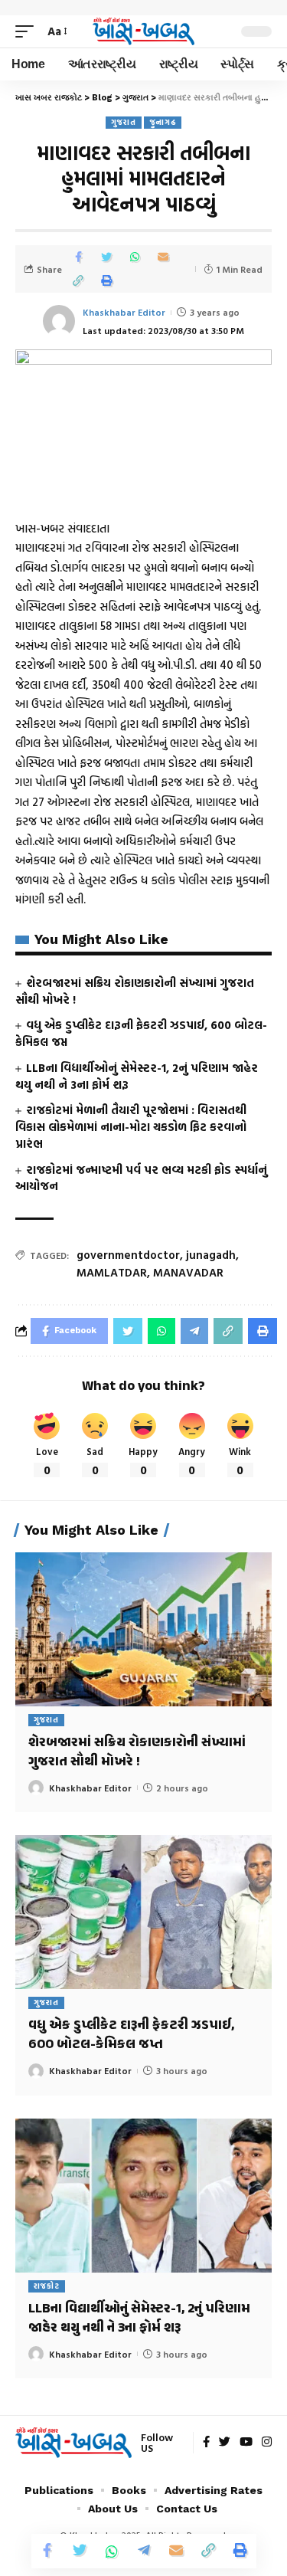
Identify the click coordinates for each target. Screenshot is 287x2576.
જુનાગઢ (163, 122)
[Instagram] (267, 2443)
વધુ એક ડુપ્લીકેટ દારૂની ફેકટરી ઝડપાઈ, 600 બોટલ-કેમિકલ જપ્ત (141, 1033)
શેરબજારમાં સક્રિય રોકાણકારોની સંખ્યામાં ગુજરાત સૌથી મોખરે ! (135, 991)
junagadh (211, 1255)
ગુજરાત (124, 122)
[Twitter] (225, 2443)
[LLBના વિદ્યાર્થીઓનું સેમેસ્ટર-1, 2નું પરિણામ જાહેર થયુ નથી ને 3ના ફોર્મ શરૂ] (143, 2196)
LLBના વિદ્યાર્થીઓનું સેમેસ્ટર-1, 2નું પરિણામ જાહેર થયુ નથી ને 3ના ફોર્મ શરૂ (137, 1076)
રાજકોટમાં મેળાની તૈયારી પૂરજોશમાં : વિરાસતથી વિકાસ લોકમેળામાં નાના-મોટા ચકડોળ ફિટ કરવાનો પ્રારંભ (131, 1127)
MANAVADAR (188, 1272)
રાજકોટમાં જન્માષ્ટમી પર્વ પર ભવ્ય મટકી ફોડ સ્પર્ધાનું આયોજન (141, 1178)
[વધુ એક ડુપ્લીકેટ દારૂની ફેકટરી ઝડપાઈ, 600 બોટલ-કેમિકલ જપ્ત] (143, 1912)
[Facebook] (206, 2443)
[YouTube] (246, 2443)
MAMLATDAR (112, 1272)
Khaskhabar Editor (124, 312)
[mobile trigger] (28, 31)
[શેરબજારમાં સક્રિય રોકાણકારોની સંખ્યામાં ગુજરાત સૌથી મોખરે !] (143, 1629)
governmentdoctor (128, 1255)
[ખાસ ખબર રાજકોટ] (144, 31)
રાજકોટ (47, 2286)
